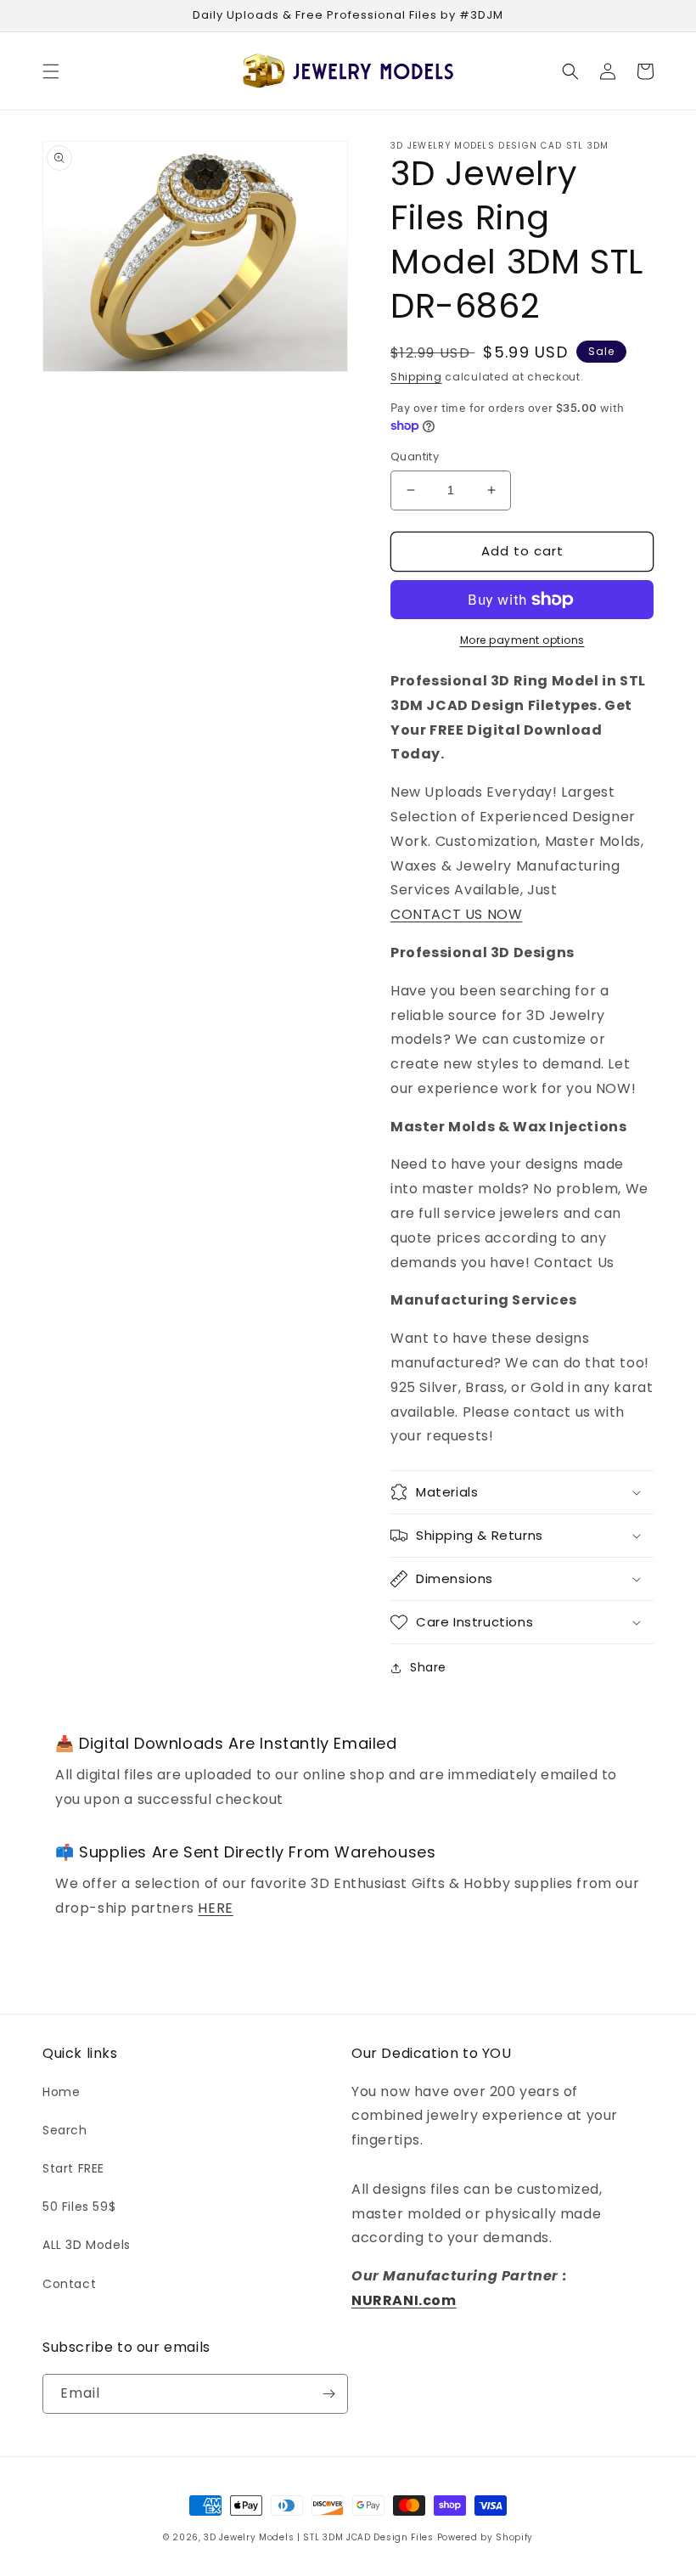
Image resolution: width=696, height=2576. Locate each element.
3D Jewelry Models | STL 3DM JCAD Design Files (319, 2537)
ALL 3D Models (87, 2245)
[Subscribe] (328, 2394)
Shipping (416, 377)
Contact (69, 2284)
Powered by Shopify (486, 2537)
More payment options (522, 640)
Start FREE (73, 2168)
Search (65, 2130)
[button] (51, 71)
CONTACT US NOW (456, 914)
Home (61, 2092)
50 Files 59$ (79, 2207)
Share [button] (428, 1667)
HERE (215, 1908)
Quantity (415, 457)
